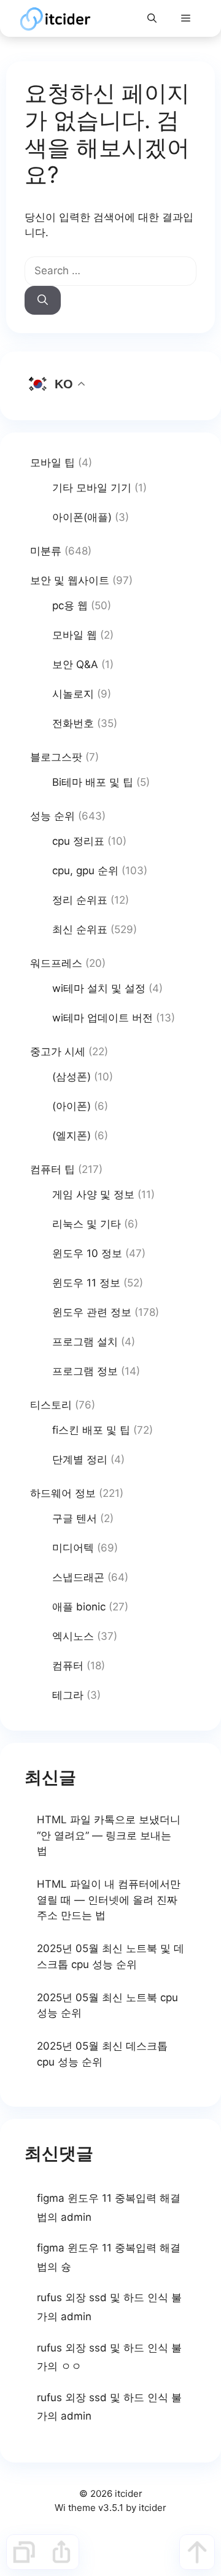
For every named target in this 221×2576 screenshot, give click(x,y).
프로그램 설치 (85, 1342)
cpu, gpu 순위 (85, 871)
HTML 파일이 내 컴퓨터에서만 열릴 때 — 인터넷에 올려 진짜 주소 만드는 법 (109, 1900)
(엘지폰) (72, 1136)
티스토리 (51, 1405)
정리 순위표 (80, 900)
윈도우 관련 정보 (92, 1312)
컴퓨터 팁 (52, 1169)
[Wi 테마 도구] (24, 2552)
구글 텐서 (75, 1518)
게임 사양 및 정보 (93, 1194)
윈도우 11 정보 (86, 1283)
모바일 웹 (75, 635)
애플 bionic (79, 1607)
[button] (152, 18)
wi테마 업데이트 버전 (103, 1018)
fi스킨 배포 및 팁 (91, 1430)
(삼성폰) (72, 1077)
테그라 (68, 1695)
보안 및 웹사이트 (70, 580)
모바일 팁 (52, 463)
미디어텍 (73, 1548)
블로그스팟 (56, 757)
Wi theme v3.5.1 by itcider (110, 2508)
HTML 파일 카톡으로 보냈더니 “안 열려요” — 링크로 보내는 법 (109, 1835)
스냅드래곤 (78, 1577)
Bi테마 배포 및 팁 (93, 782)
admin (76, 2217)
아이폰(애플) (82, 517)
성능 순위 (52, 816)
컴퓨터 (68, 1666)
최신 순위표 (80, 929)
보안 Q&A (75, 664)
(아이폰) (72, 1106)
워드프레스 (56, 963)
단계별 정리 (80, 1459)
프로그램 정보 (85, 1371)
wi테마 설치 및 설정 (99, 988)
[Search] (43, 301)
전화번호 (73, 723)
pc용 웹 (70, 606)
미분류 (46, 551)
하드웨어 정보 (63, 1493)
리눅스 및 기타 (87, 1224)
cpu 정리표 (78, 841)
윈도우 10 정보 (87, 1253)
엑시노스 (73, 1636)
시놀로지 (73, 694)
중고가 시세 (58, 1052)
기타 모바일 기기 (92, 488)
